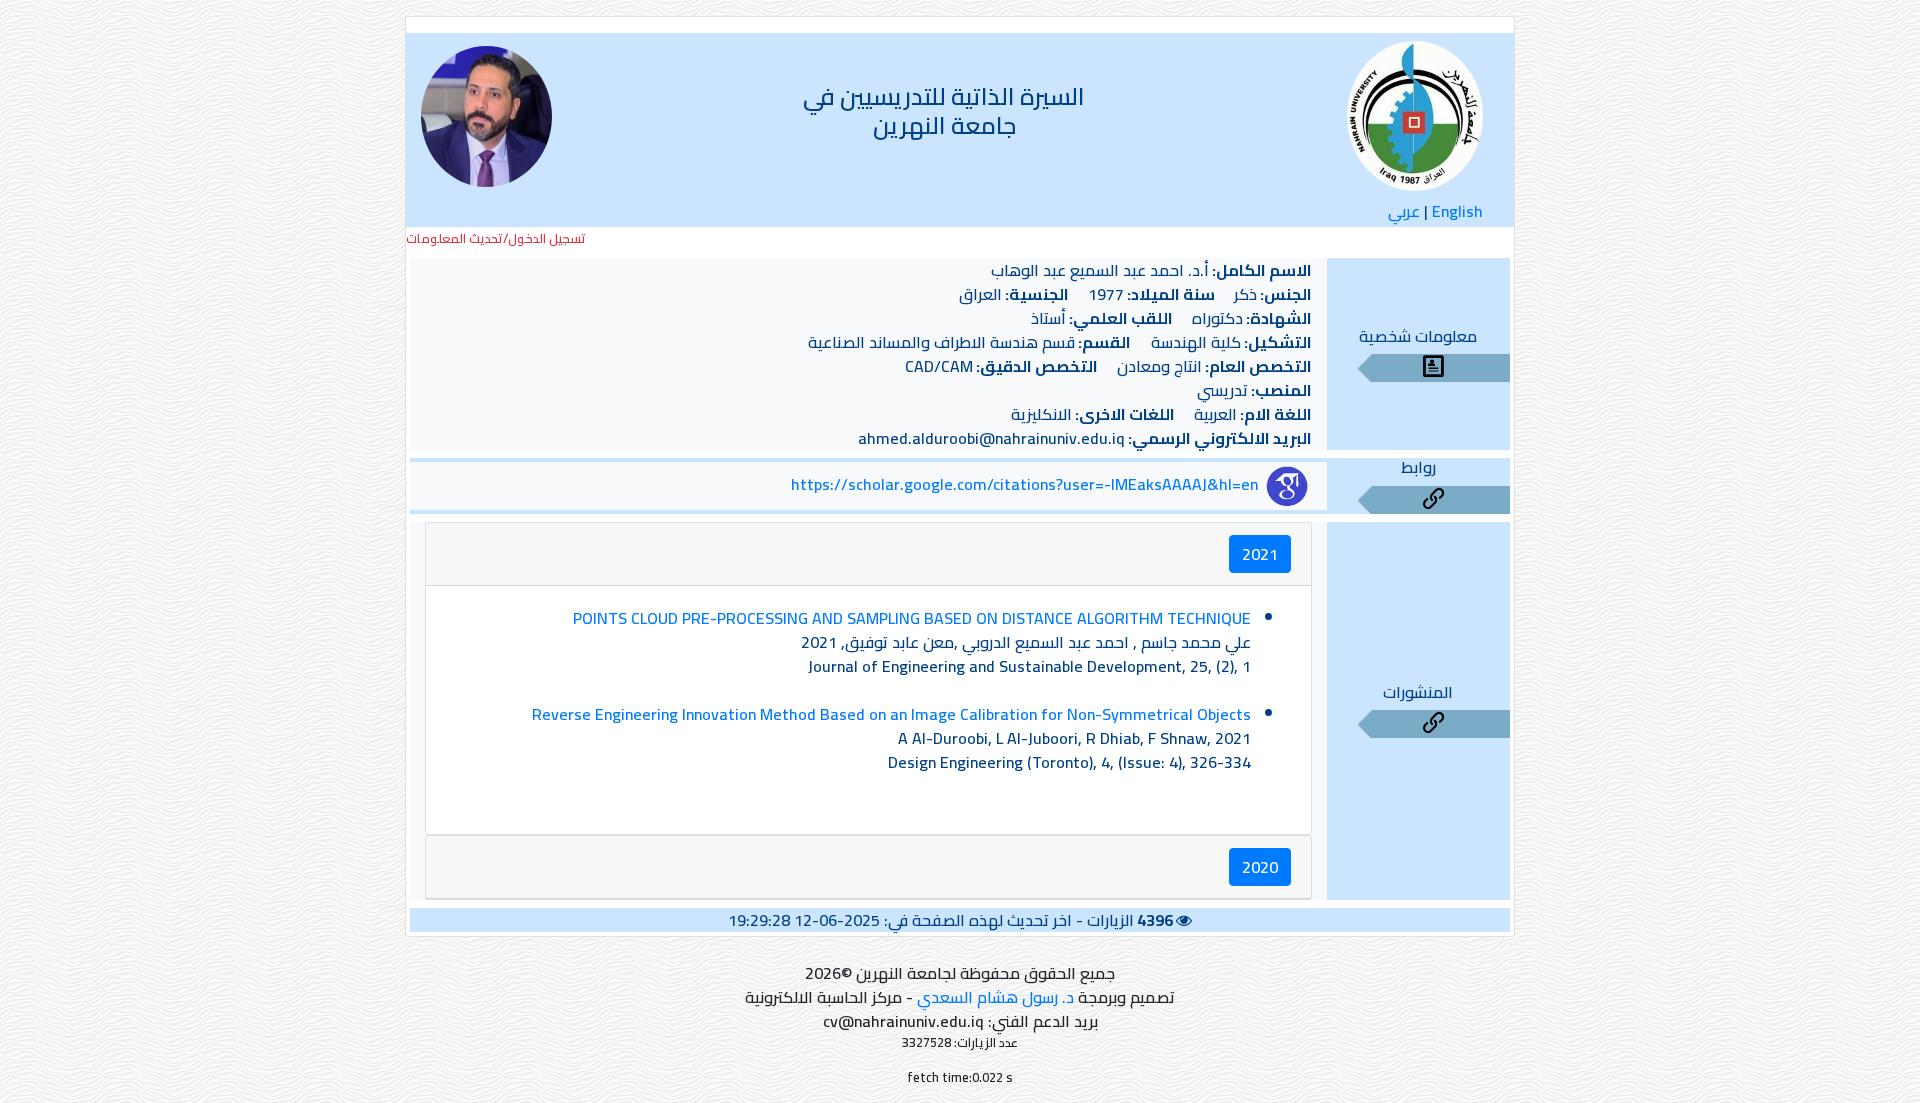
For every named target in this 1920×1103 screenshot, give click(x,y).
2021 (1260, 554)
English (1457, 211)
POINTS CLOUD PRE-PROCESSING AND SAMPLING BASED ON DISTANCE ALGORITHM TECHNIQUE (912, 618)
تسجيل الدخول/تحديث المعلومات (496, 238)
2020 (1260, 867)
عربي (1404, 211)
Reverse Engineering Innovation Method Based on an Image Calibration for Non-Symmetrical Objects (891, 714)
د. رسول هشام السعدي (995, 997)
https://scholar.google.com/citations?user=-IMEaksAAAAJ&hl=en (1024, 484)
